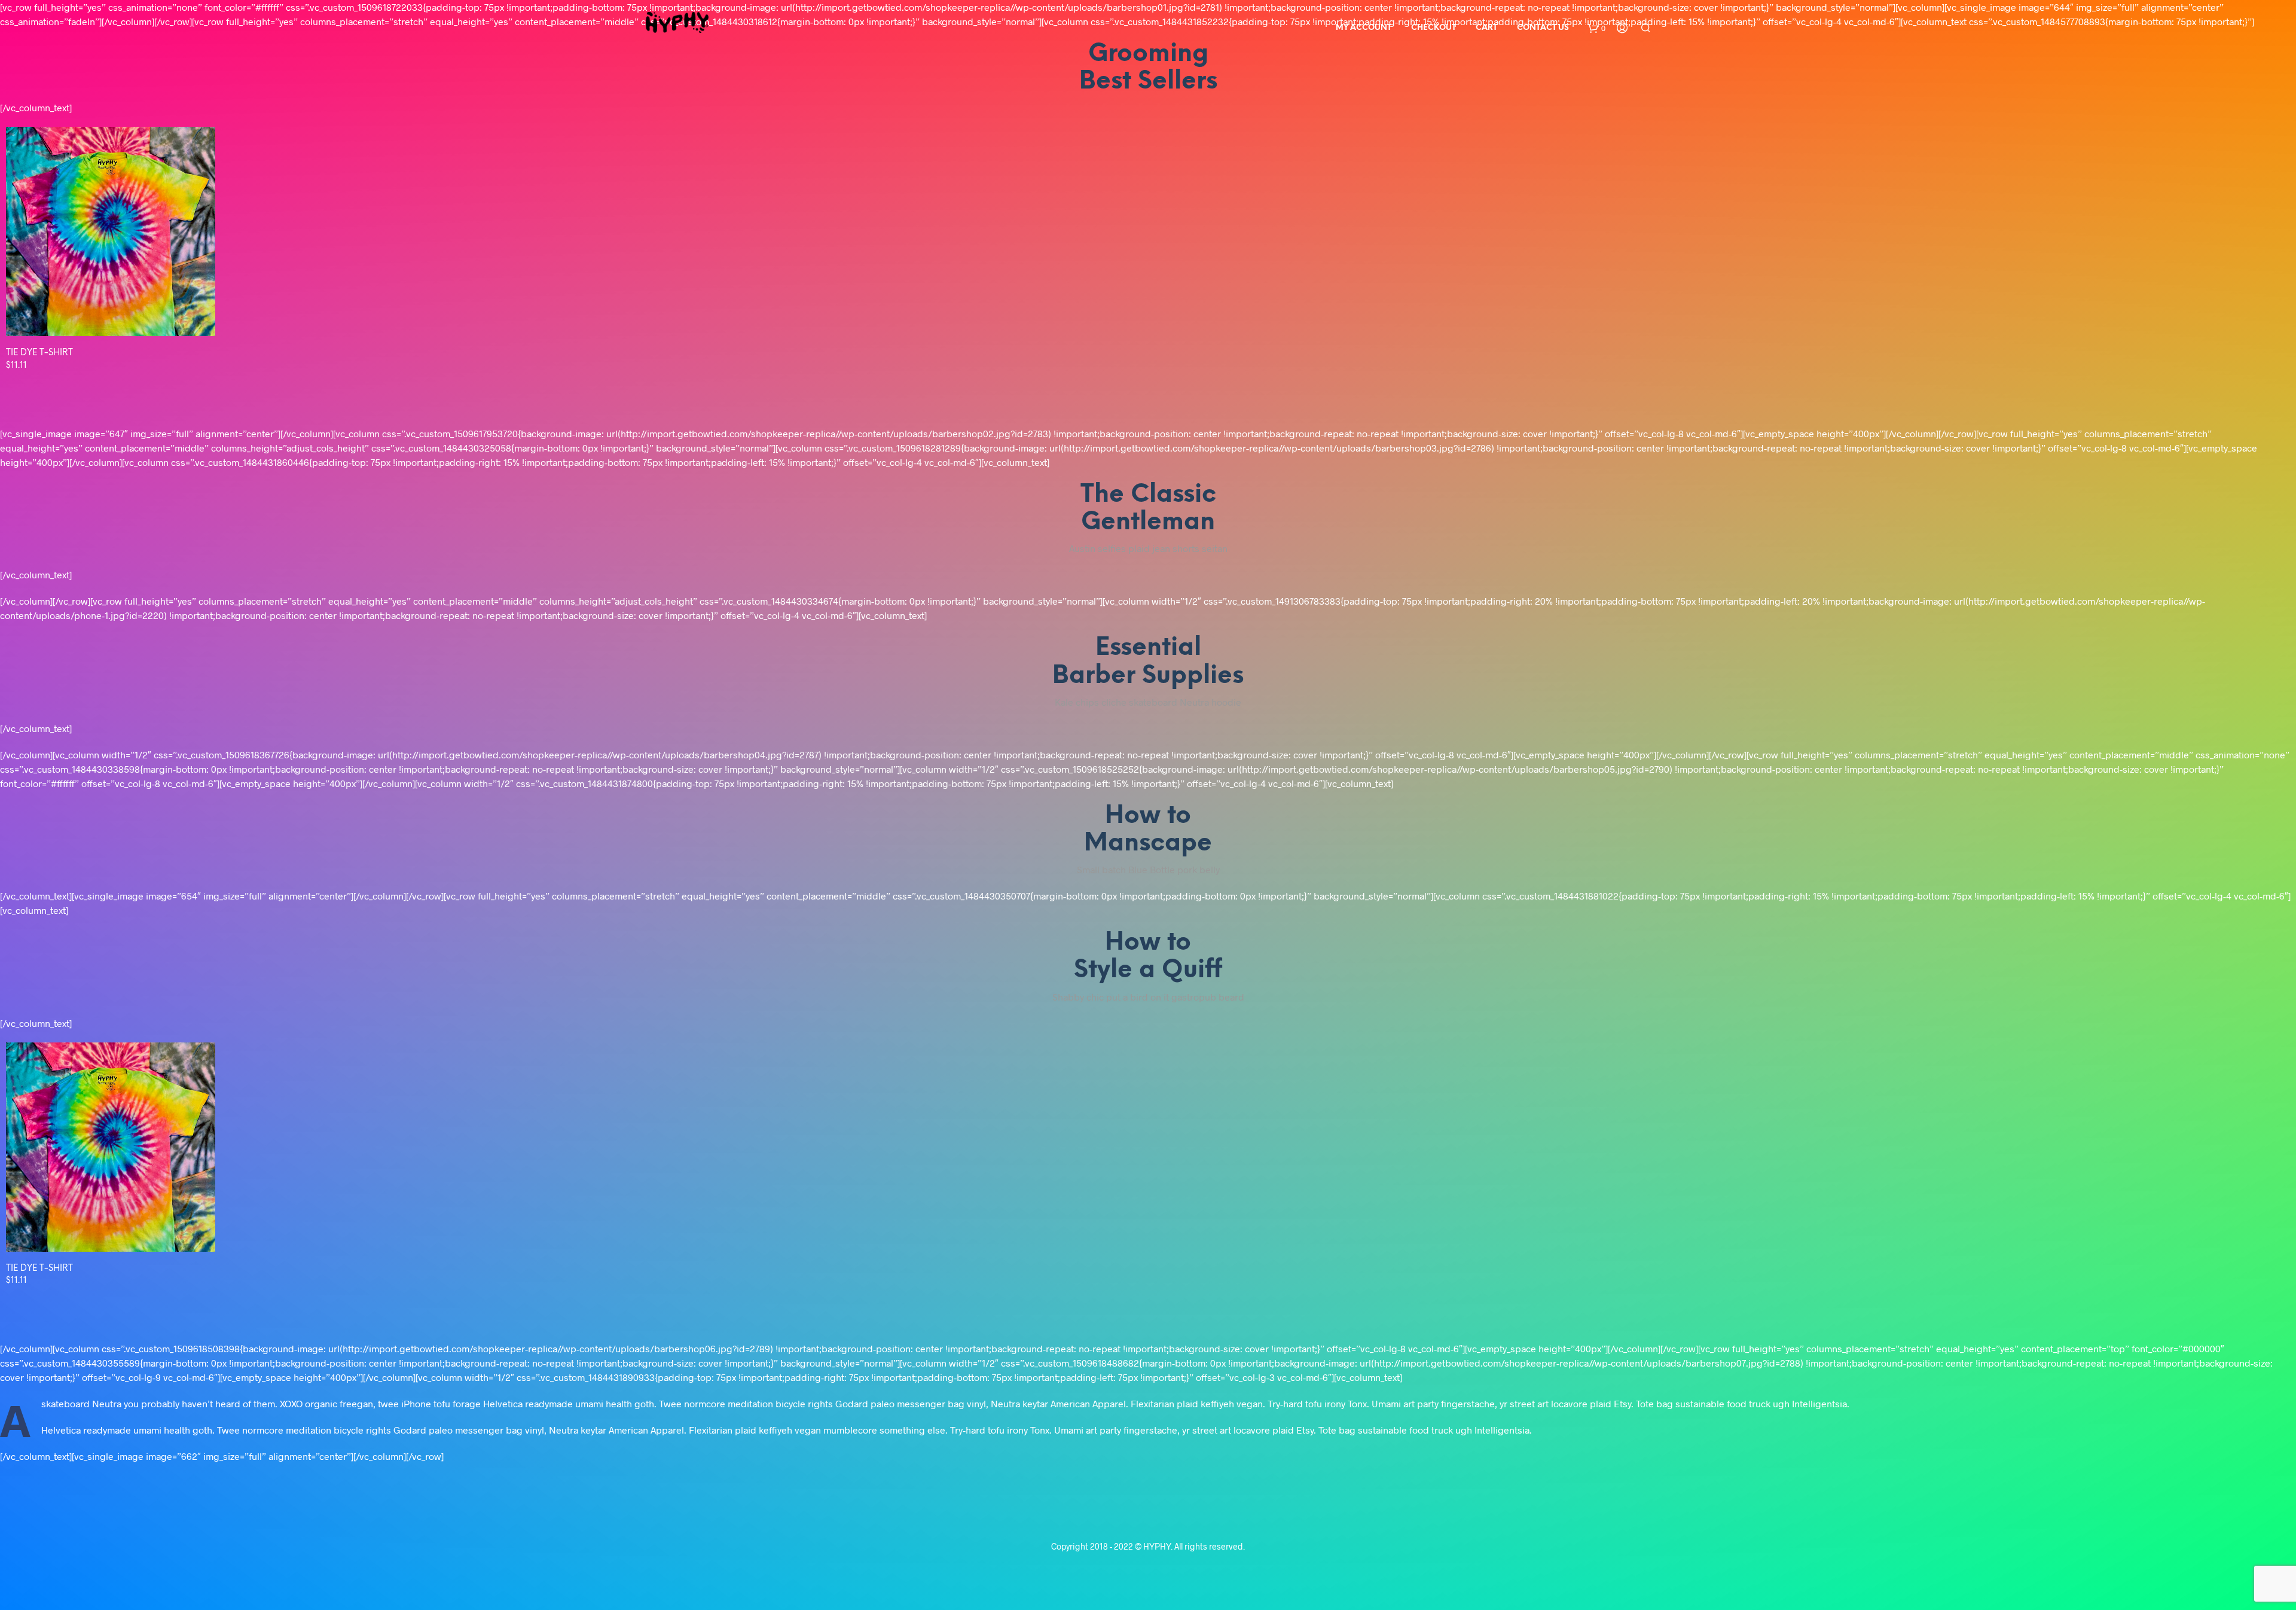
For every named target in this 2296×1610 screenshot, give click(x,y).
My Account (1364, 28)
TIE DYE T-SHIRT (39, 353)
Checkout (1434, 28)
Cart (1486, 28)
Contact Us (1543, 28)
